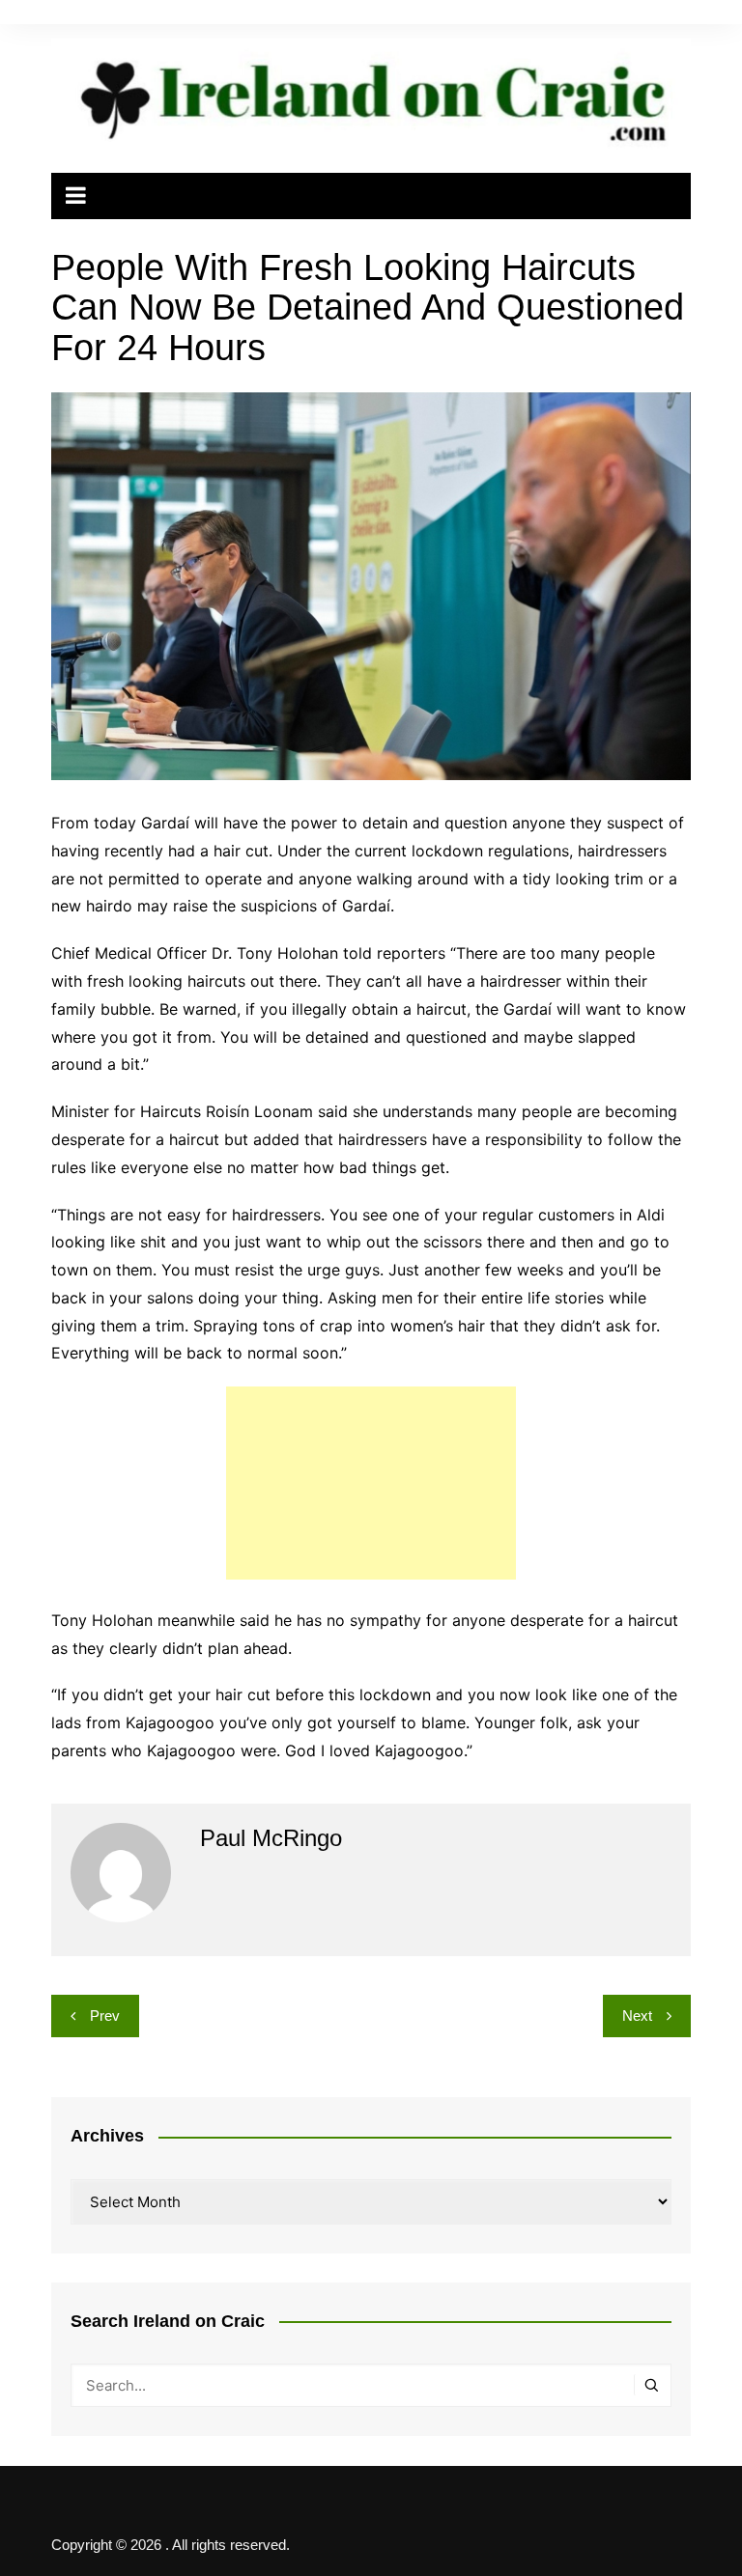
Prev (105, 2016)
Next (637, 2016)
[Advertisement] (371, 1483)
